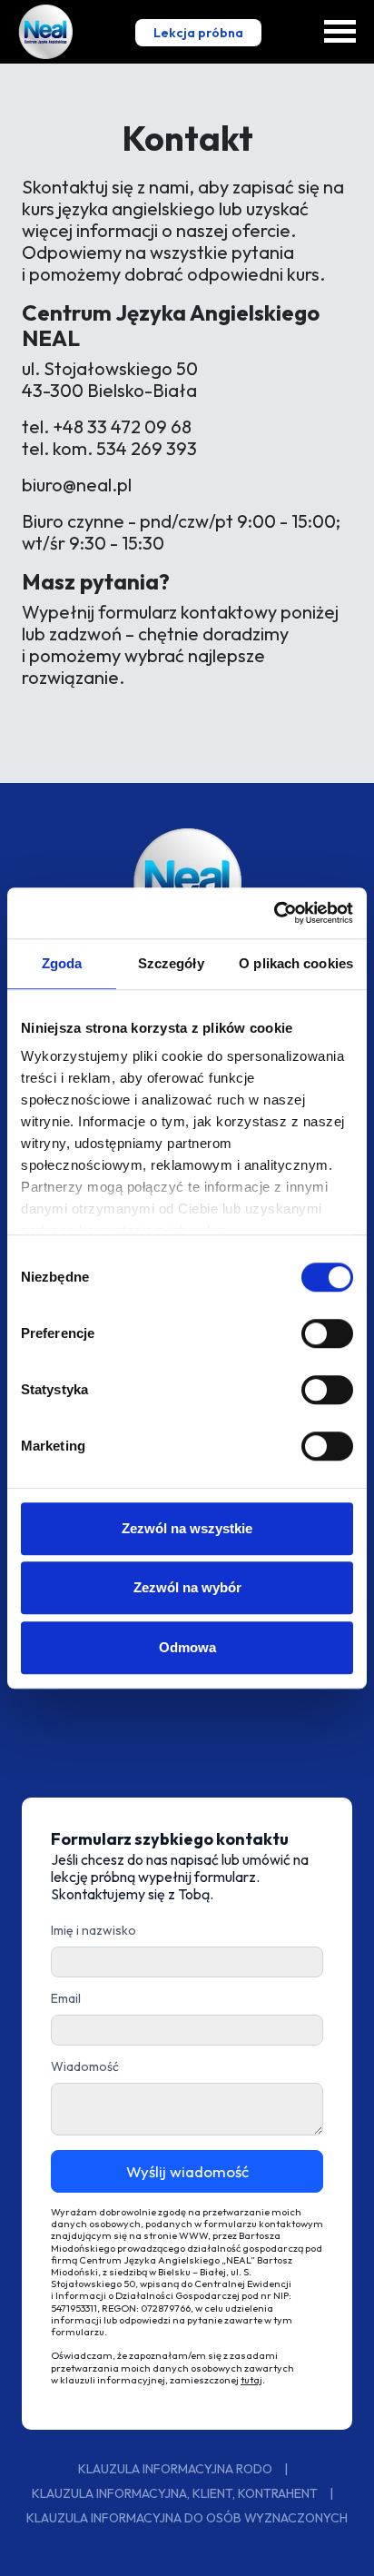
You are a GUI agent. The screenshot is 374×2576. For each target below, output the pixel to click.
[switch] (327, 1333)
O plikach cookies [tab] (296, 963)
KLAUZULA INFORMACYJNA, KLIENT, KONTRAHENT (176, 2493)
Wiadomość (85, 2066)
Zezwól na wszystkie (187, 1528)
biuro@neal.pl (77, 485)
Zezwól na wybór (187, 1587)
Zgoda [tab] (62, 963)
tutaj (251, 2380)
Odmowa (187, 1647)
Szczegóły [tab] (171, 963)
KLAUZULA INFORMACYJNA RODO (177, 2469)
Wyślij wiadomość (187, 2171)
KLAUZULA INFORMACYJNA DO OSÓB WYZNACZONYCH (187, 2518)
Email (66, 1998)
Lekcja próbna (198, 33)
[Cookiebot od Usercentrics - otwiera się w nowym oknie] (274, 913)
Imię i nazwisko (93, 1930)
